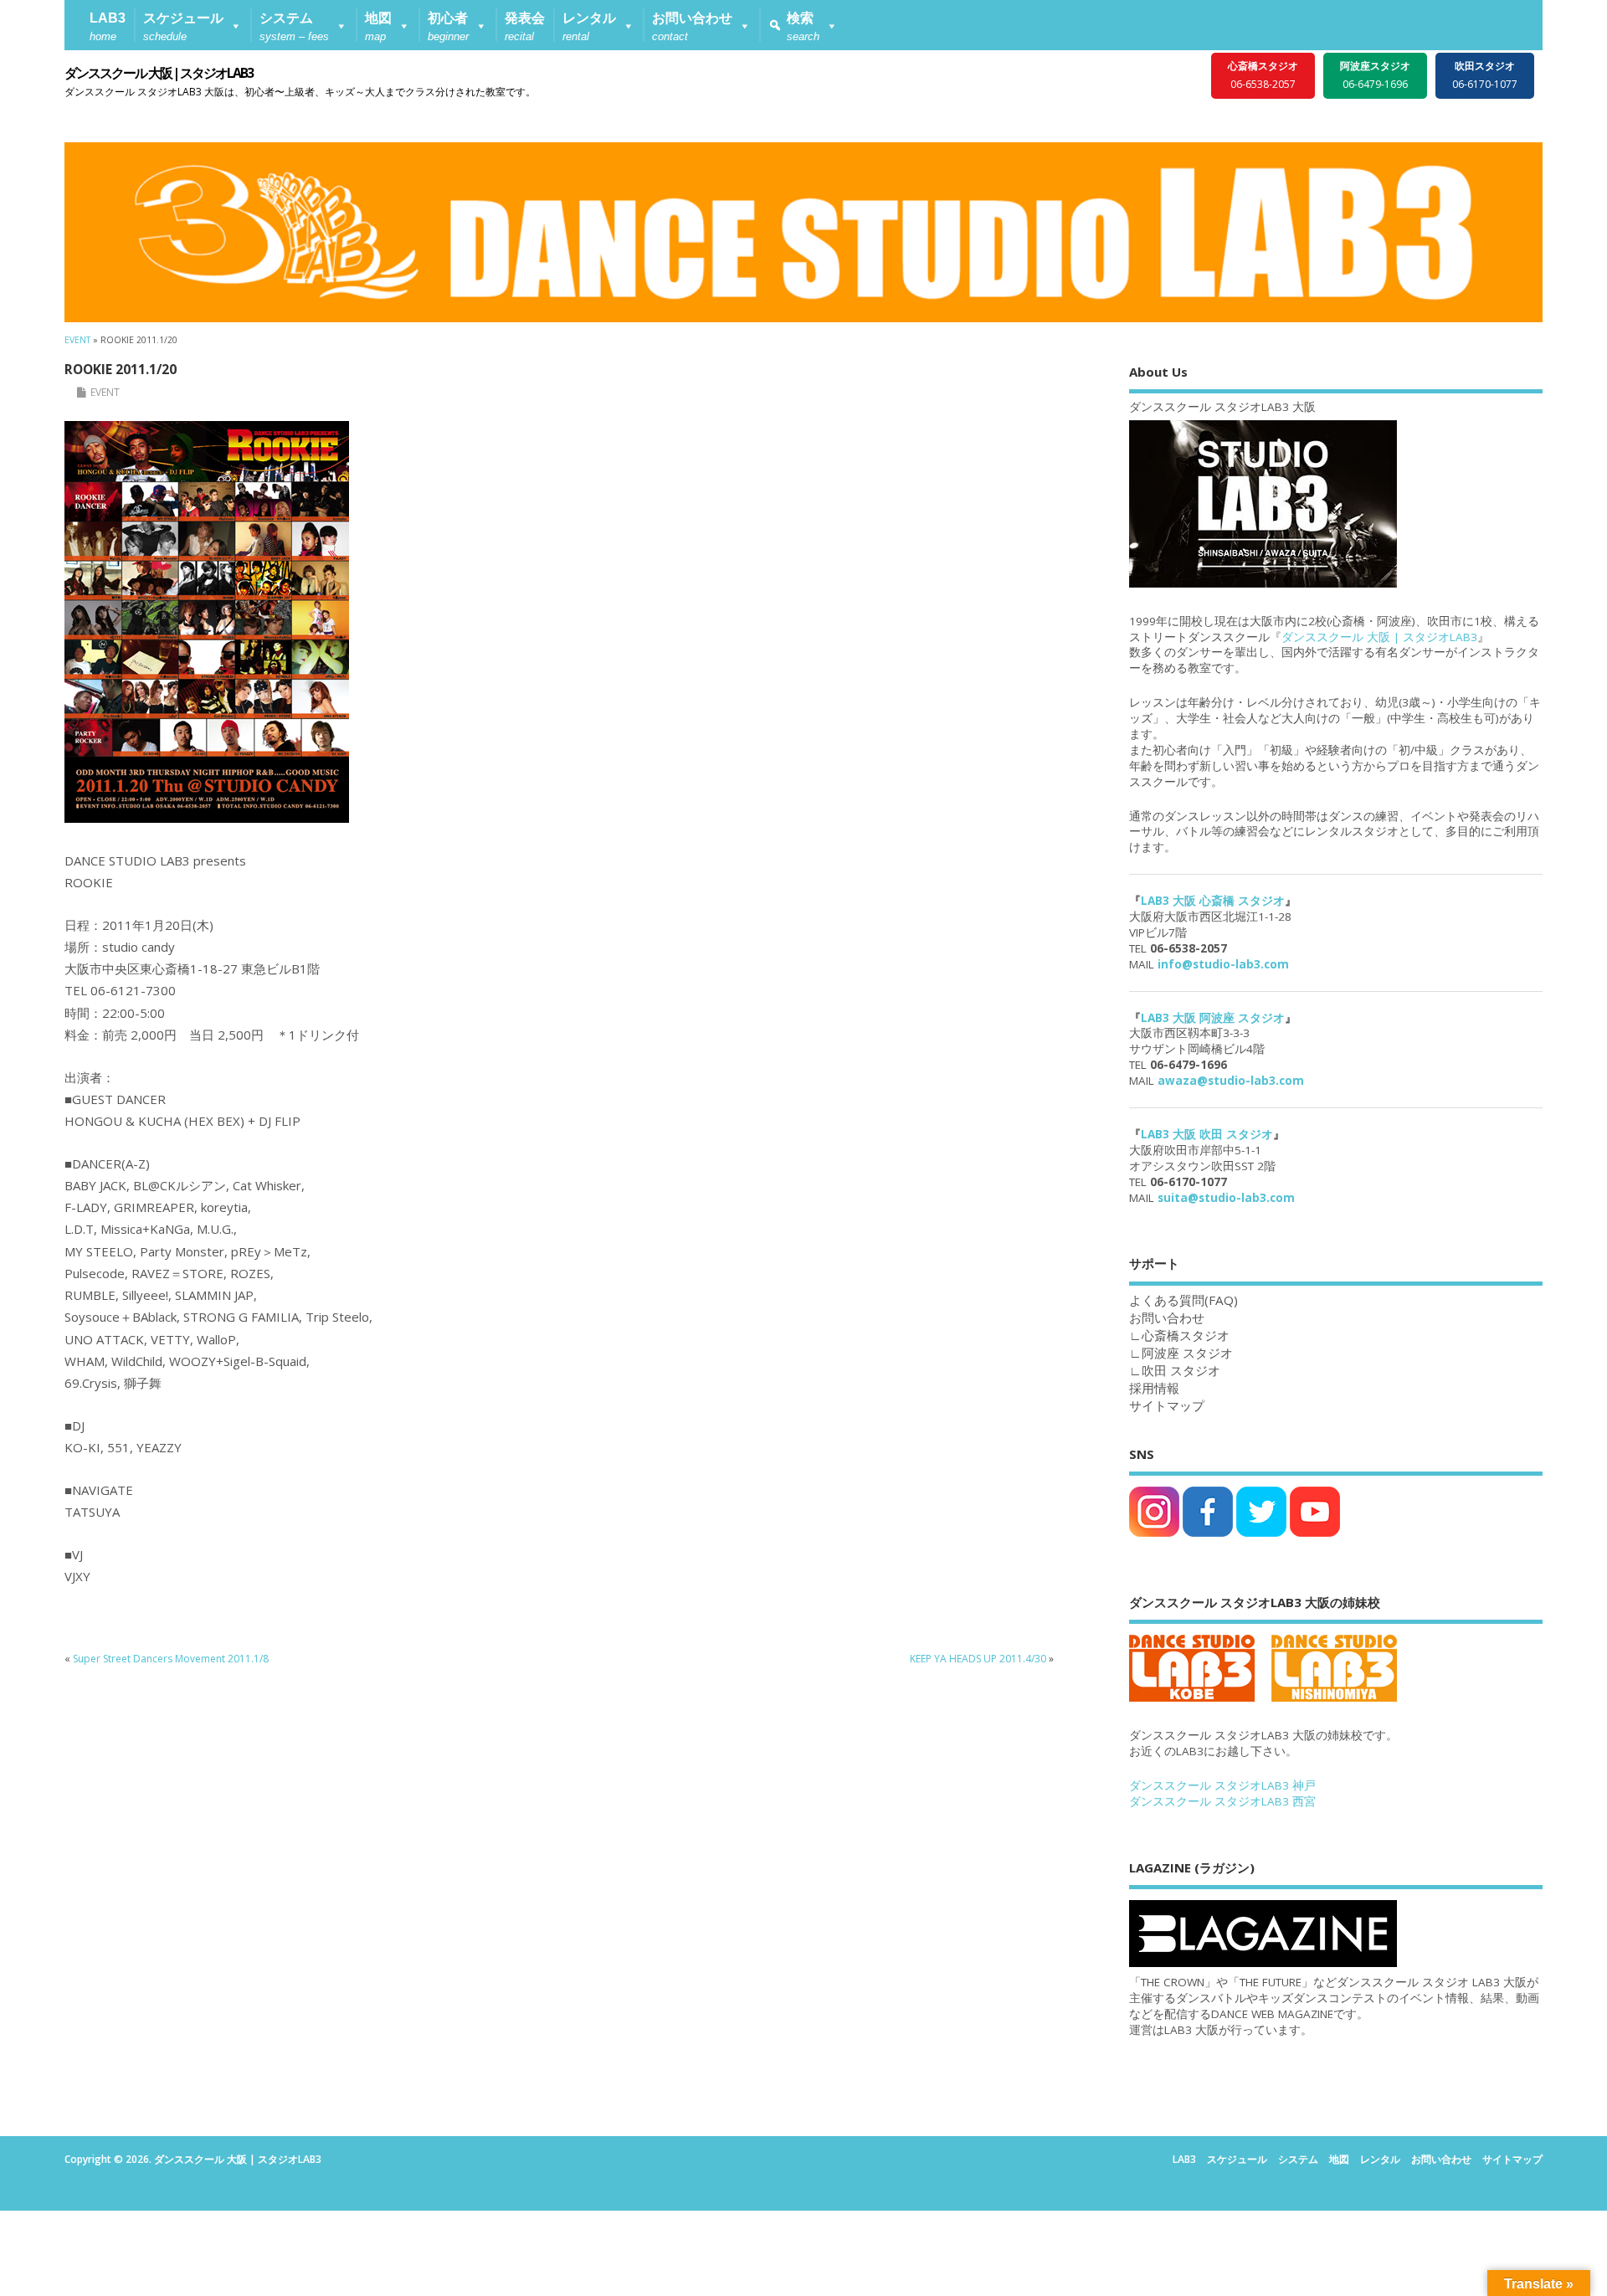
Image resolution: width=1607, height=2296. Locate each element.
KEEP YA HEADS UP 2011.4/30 (978, 1659)
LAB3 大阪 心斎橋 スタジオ (1213, 901)
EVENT (105, 392)
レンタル (1380, 2159)
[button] (193, 25)
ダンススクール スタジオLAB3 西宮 (1222, 1801)
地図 (1339, 2159)
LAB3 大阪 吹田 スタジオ (1207, 1134)
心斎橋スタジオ (1186, 1335)
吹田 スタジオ (1181, 1370)
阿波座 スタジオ (1187, 1353)
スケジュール (1237, 2159)
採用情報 (1154, 1388)
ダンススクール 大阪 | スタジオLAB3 (159, 73)
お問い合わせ (1441, 2159)
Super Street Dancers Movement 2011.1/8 (171, 1659)
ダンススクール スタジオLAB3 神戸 (1222, 1785)
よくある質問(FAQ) (1183, 1300)
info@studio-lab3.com (1223, 964)
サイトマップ (1167, 1405)
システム (1298, 2159)
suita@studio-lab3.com (1226, 1198)
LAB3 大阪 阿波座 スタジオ (1213, 1018)
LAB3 (1184, 2159)
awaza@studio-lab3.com (1231, 1081)
